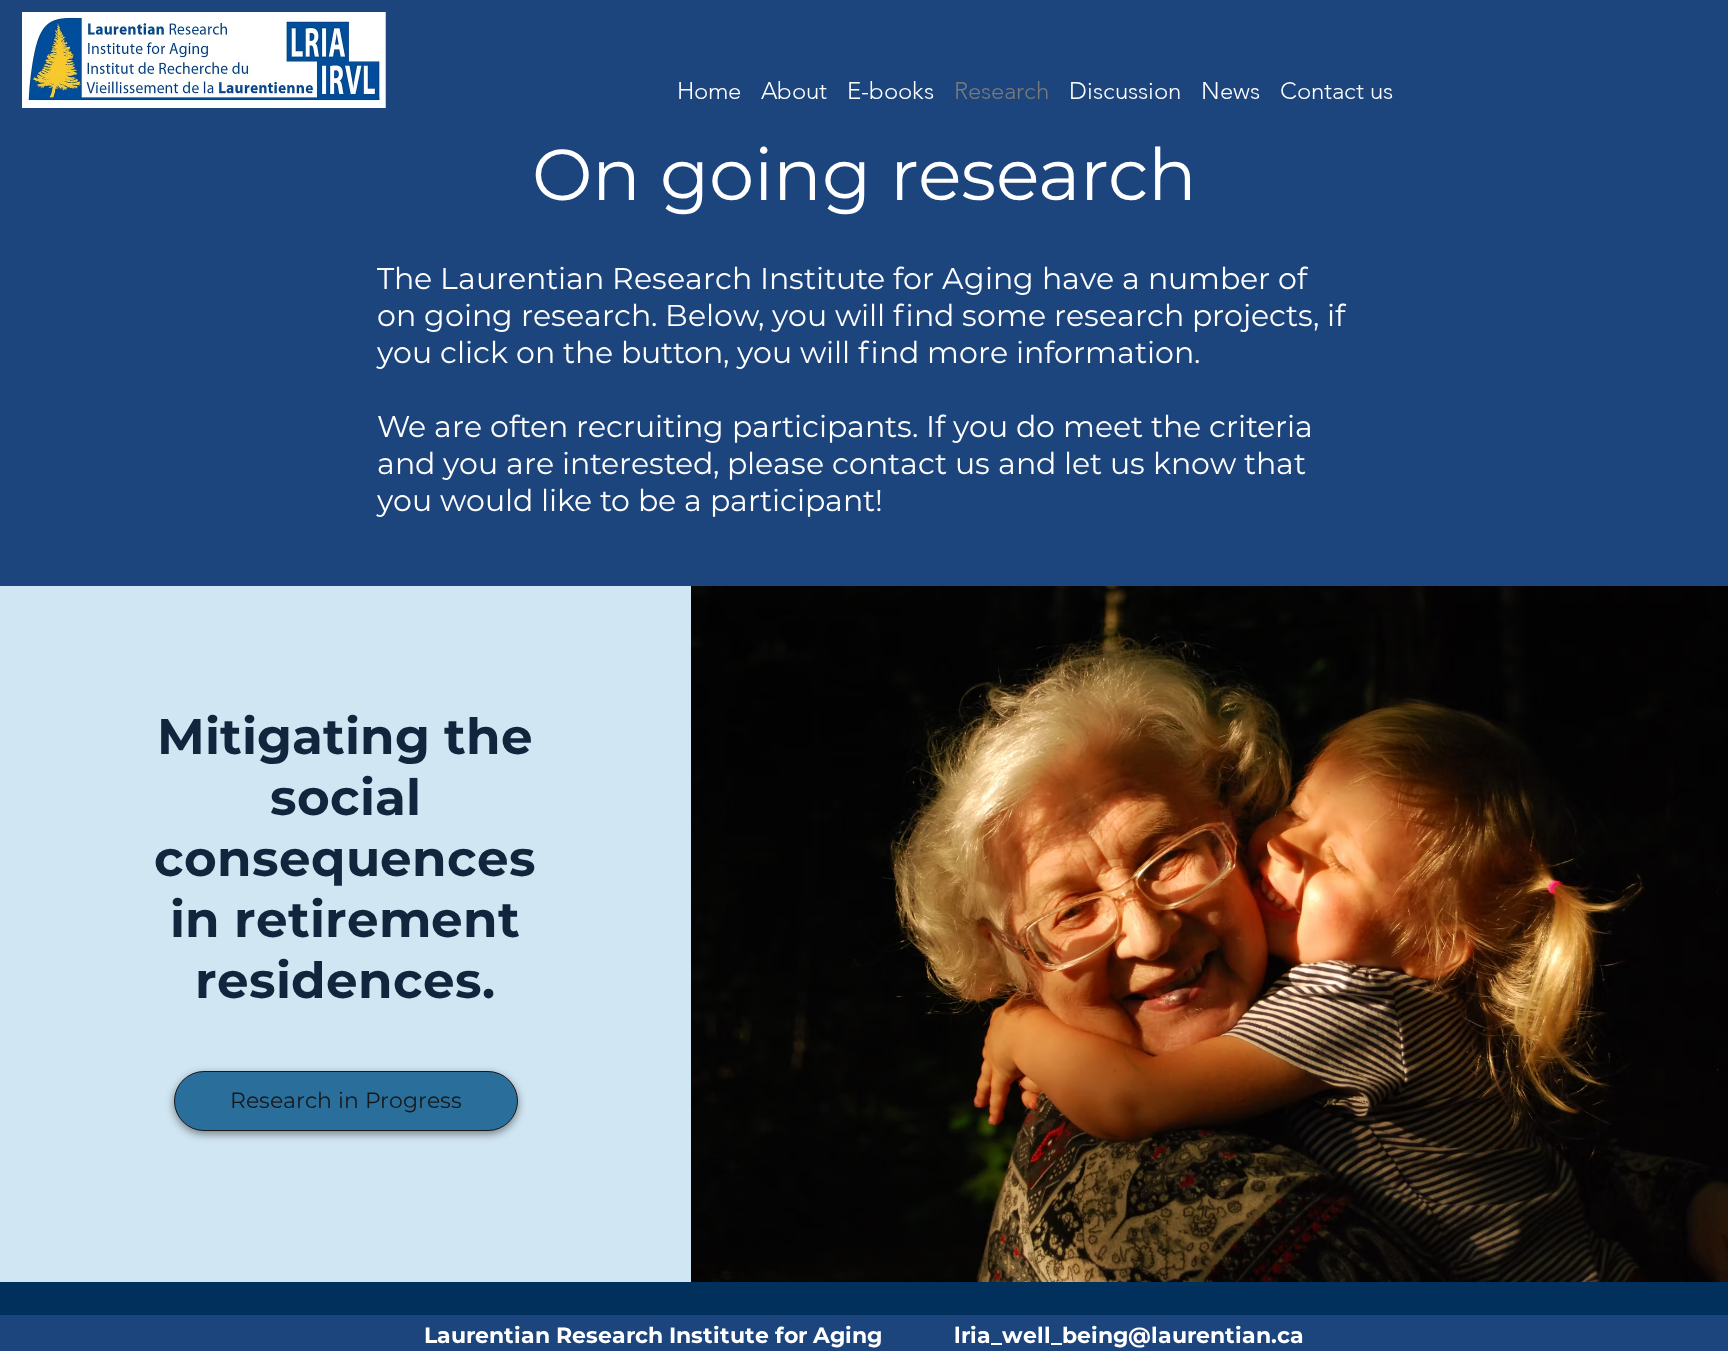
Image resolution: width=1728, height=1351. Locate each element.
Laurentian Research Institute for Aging (689, 1335)
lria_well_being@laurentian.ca (1129, 1335)
